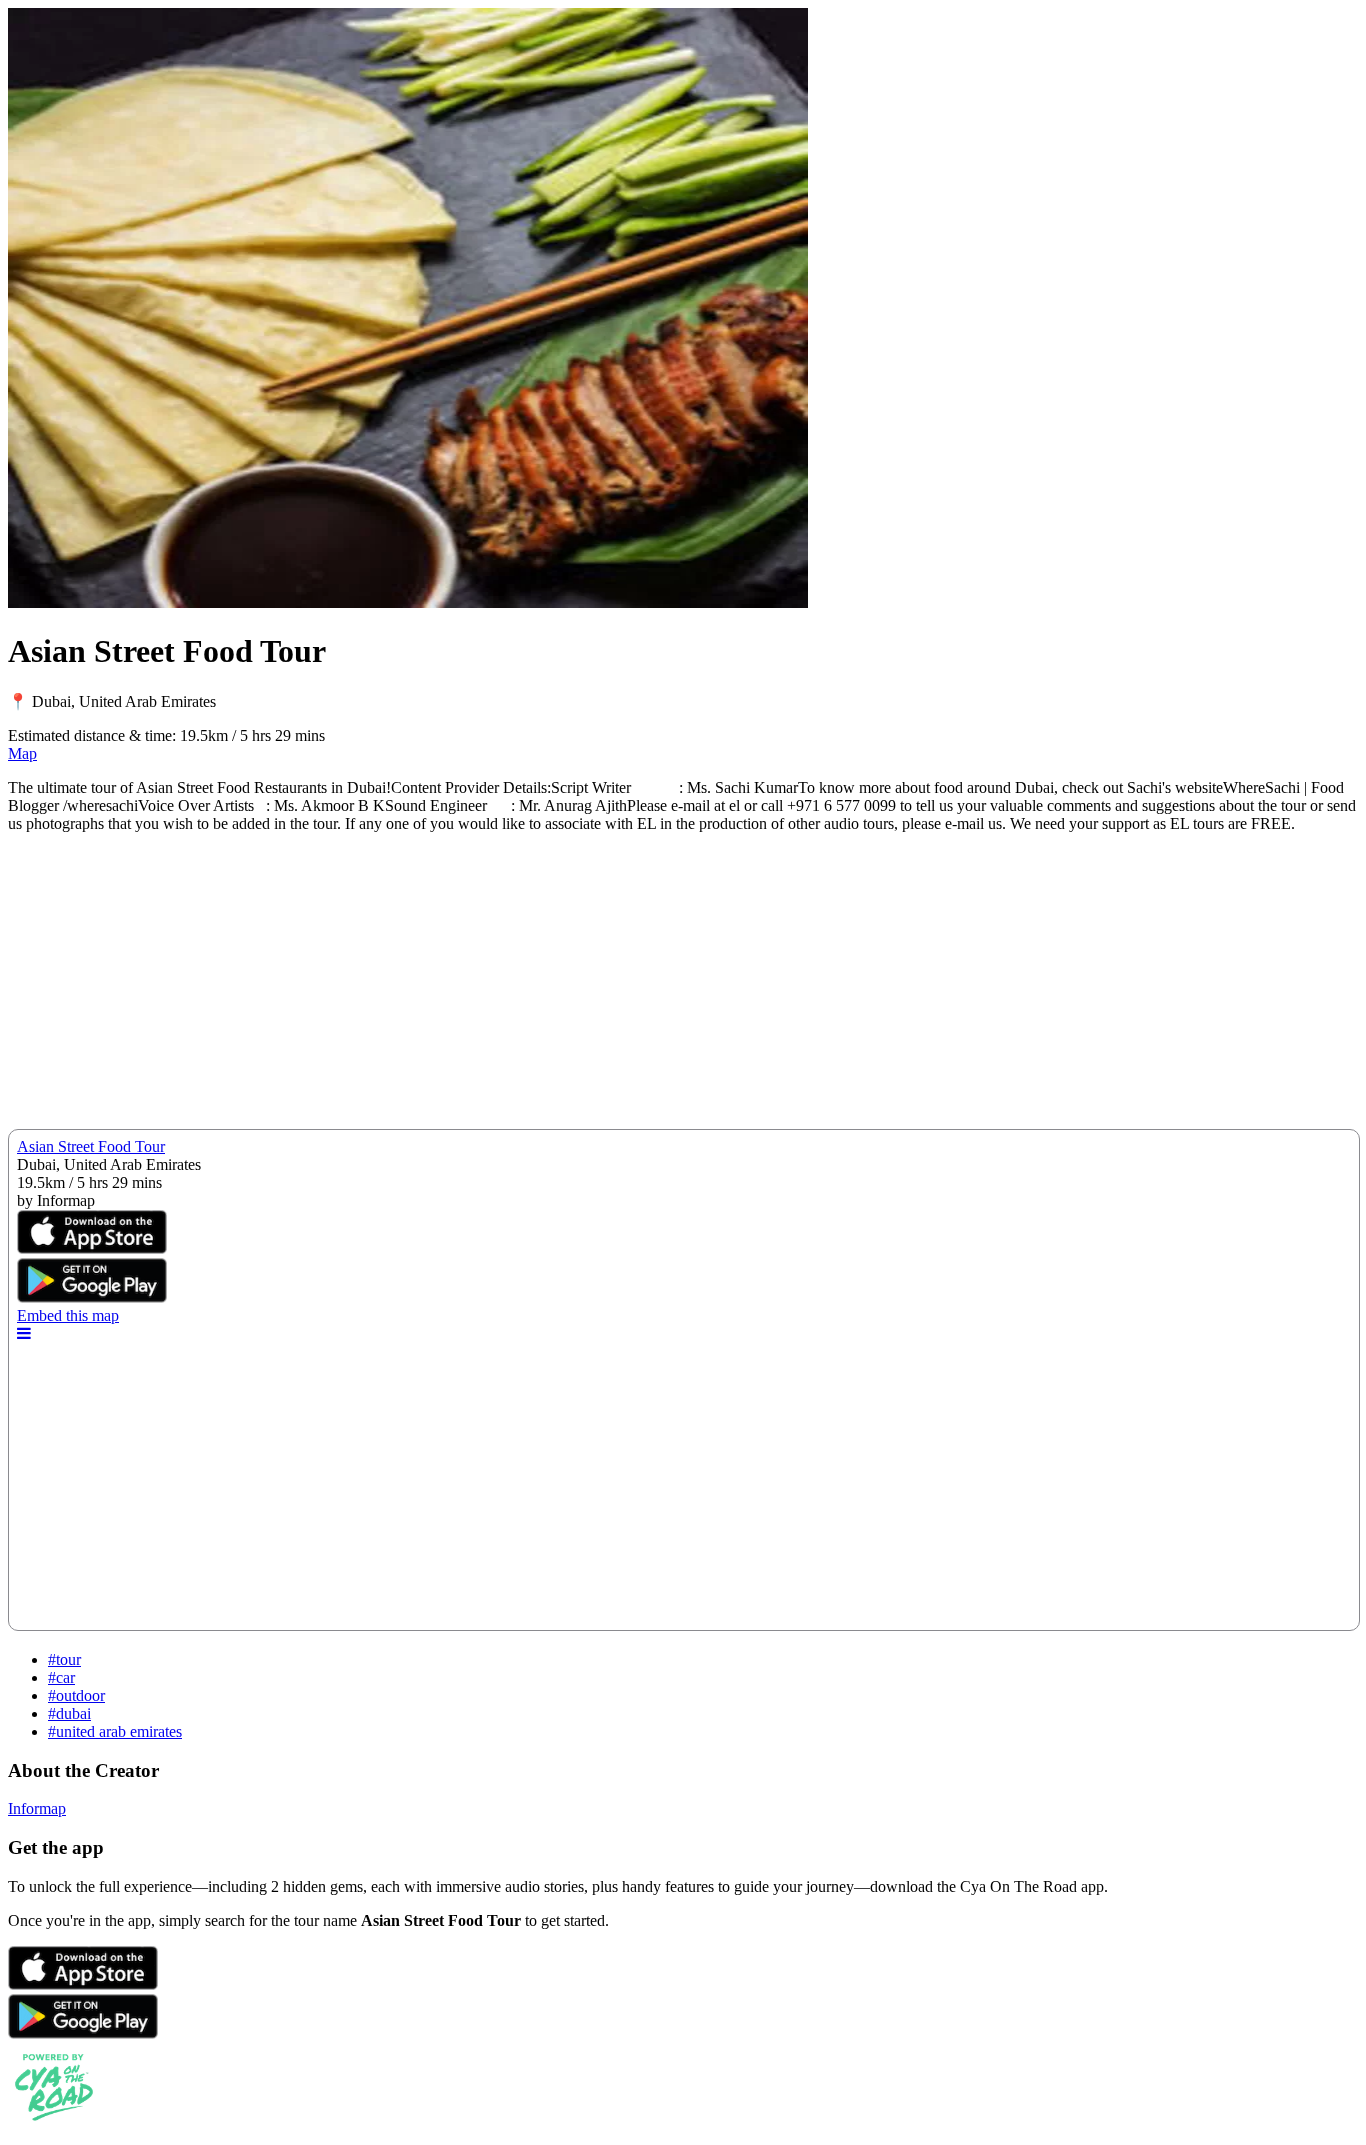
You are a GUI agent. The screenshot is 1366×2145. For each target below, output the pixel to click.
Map (22, 753)
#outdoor (76, 1695)
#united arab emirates (115, 1731)
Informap (37, 1808)
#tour (64, 1659)
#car (61, 1677)
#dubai (69, 1713)
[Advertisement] (608, 989)
